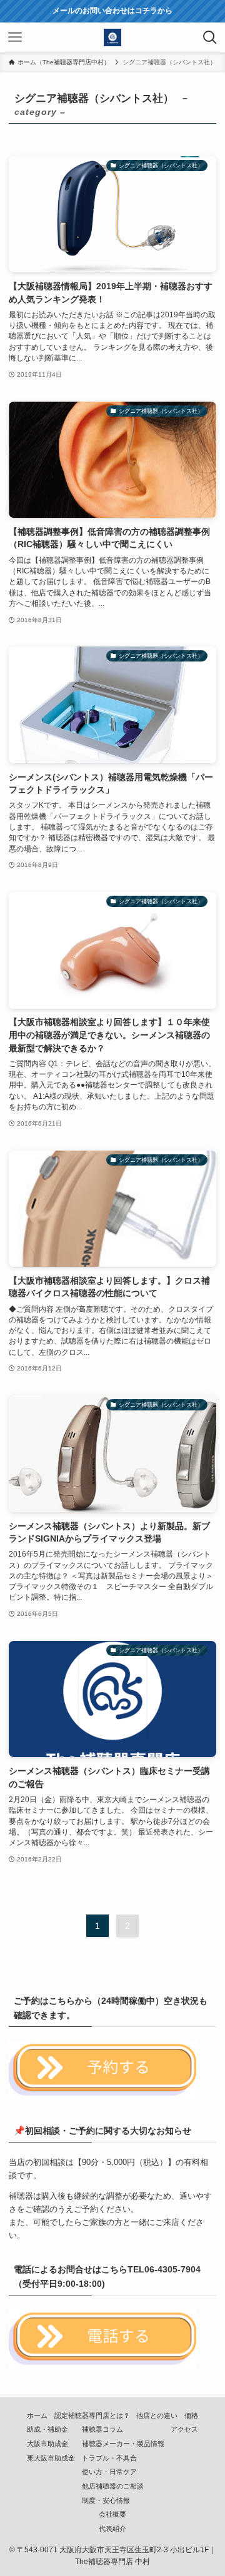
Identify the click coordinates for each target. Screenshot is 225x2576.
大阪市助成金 (47, 2444)
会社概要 (112, 2514)
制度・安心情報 (106, 2500)
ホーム (37, 2415)
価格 (191, 2415)
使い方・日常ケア (109, 2472)
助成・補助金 (47, 2429)
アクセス (184, 2429)
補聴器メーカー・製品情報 (123, 2444)
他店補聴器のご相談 (113, 2486)
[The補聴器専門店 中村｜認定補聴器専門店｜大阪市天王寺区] (112, 37)
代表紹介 (112, 2529)
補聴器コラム (102, 2429)
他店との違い (157, 2415)
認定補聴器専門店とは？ (92, 2415)
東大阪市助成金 (51, 2458)
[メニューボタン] (15, 37)
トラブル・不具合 (109, 2458)
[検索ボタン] (210, 37)
